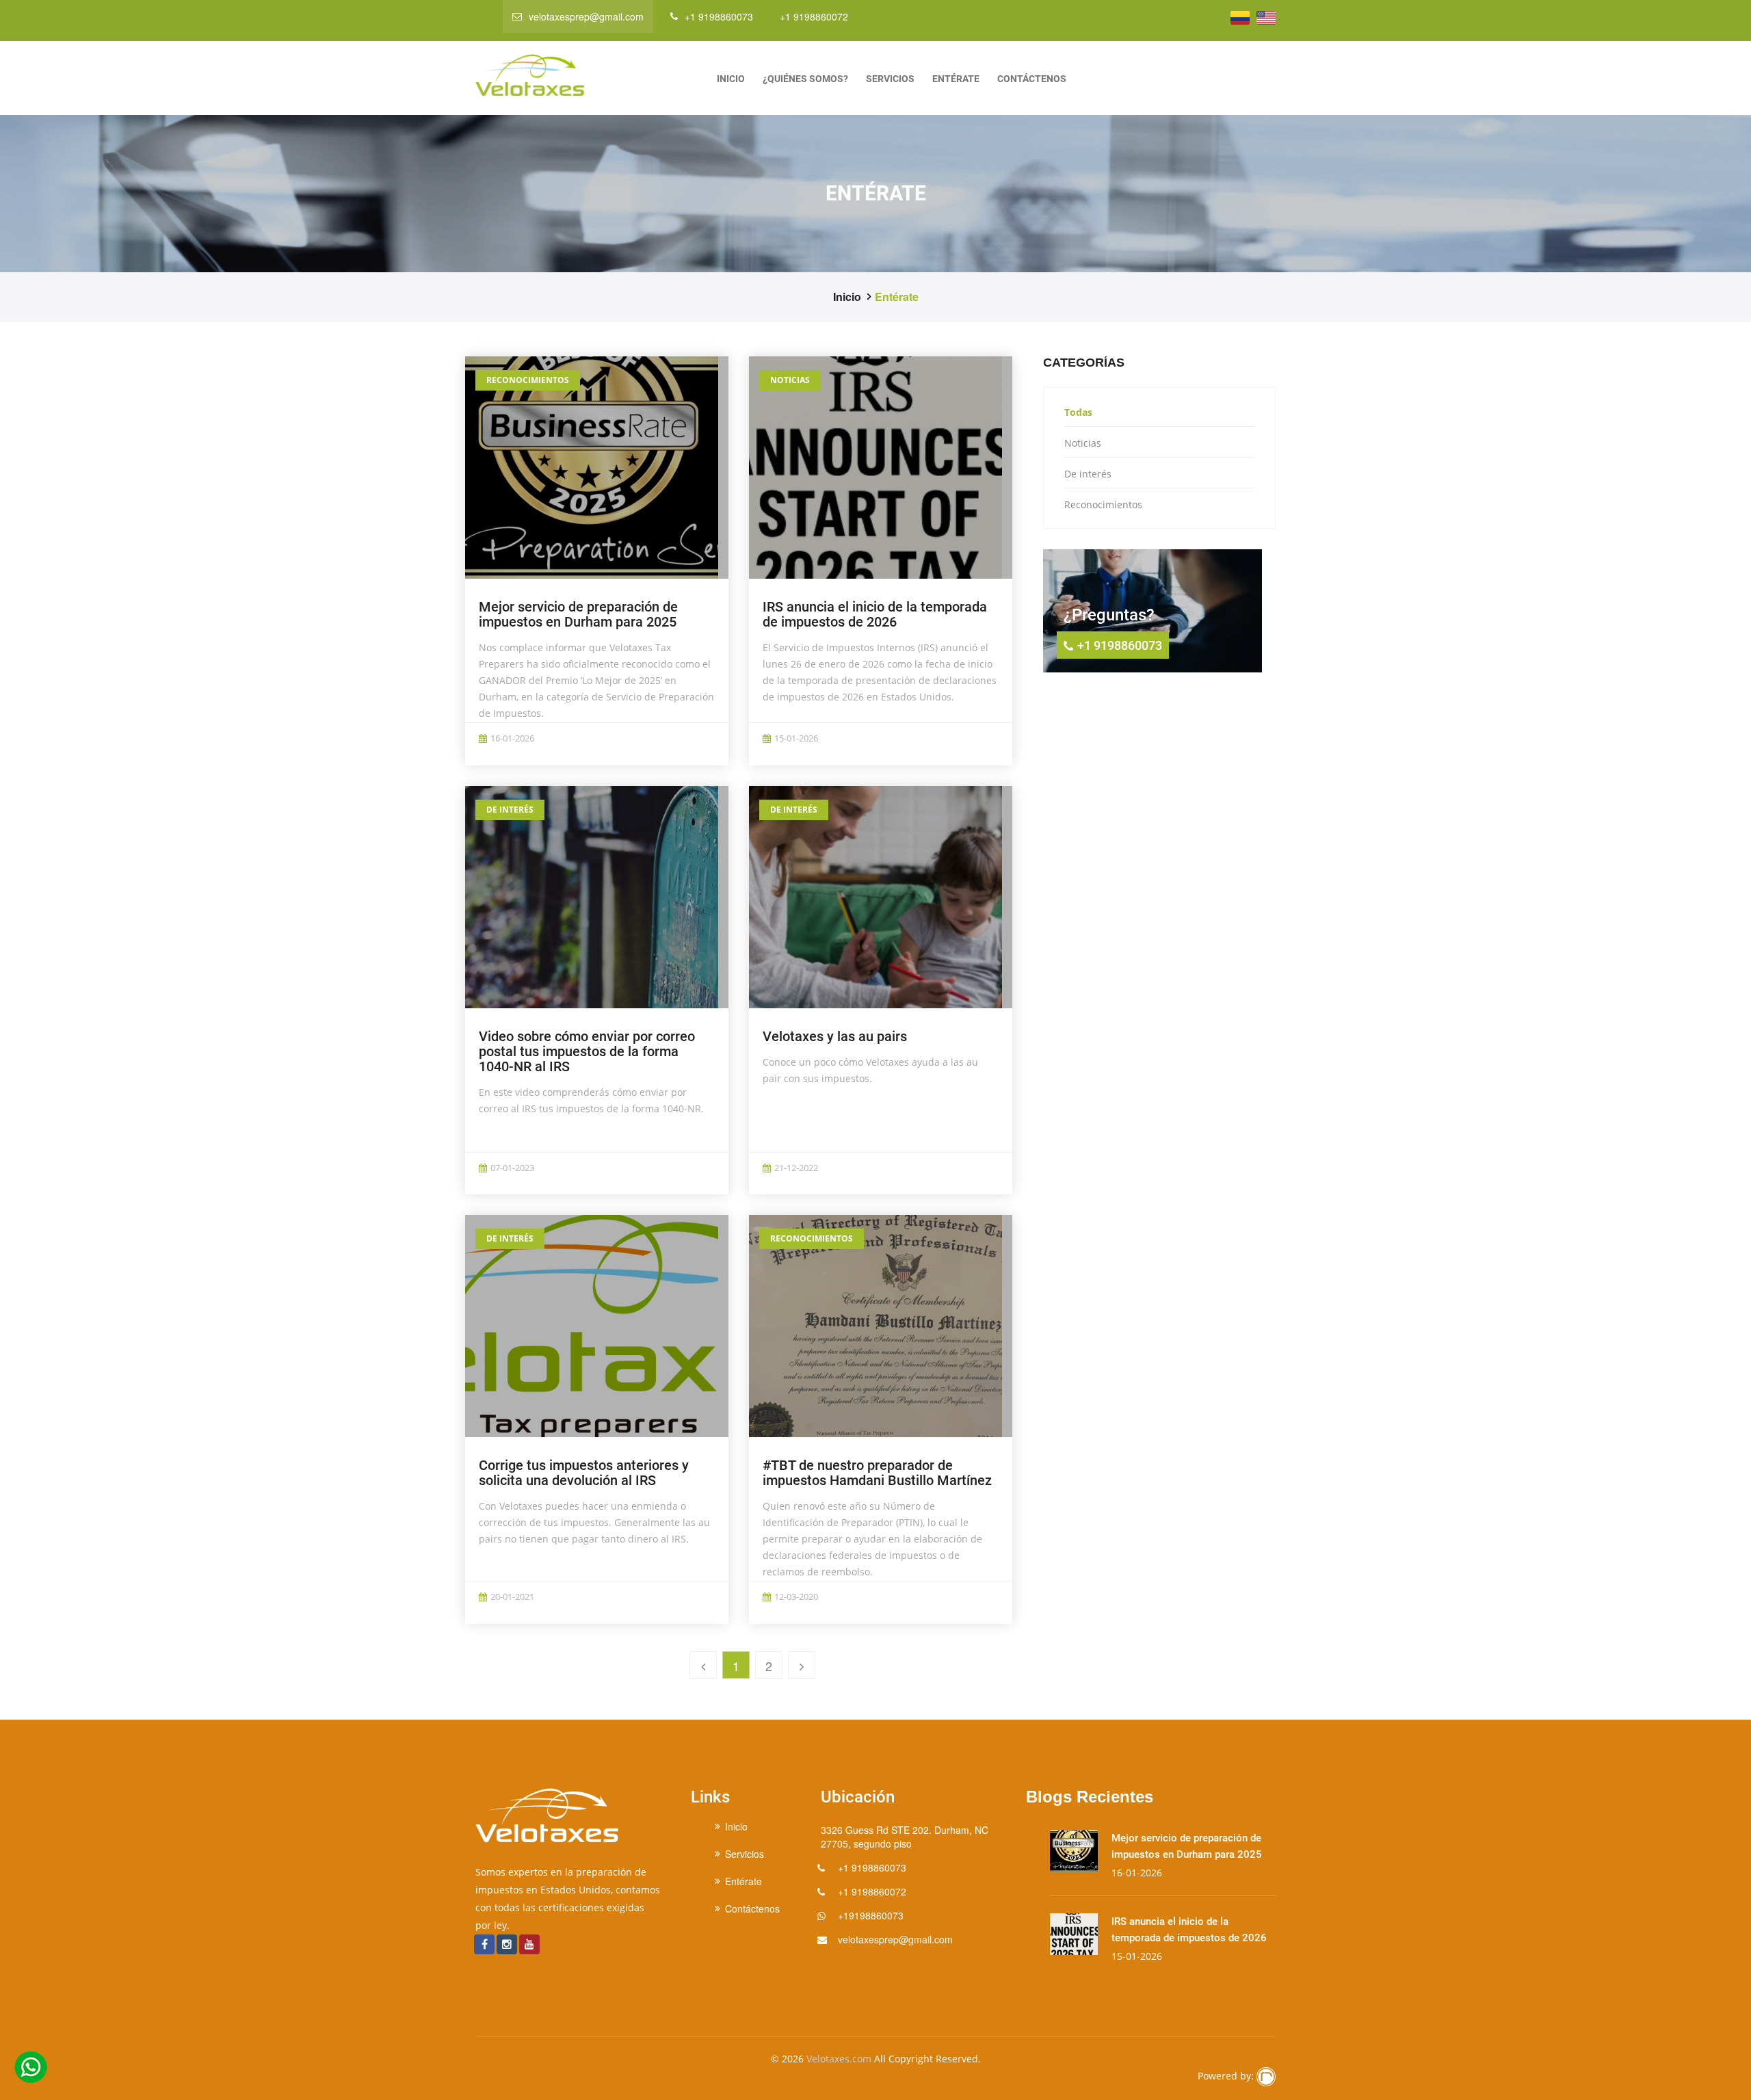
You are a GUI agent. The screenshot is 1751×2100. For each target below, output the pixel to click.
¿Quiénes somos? (805, 79)
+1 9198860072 (814, 16)
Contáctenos (1032, 79)
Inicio (731, 79)
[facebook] (485, 1944)
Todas (1078, 412)
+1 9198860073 (719, 16)
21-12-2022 (796, 1168)
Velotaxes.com (839, 2059)
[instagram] (507, 1944)
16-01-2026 (512, 738)
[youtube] (529, 1944)
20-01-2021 (512, 1597)
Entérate (956, 79)
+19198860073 (871, 1915)
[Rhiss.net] (1266, 2077)
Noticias (790, 380)
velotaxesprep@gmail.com (586, 16)
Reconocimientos (528, 380)
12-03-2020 (796, 1597)
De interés (510, 810)
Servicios (890, 79)
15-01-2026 (796, 738)
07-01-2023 (512, 1168)
